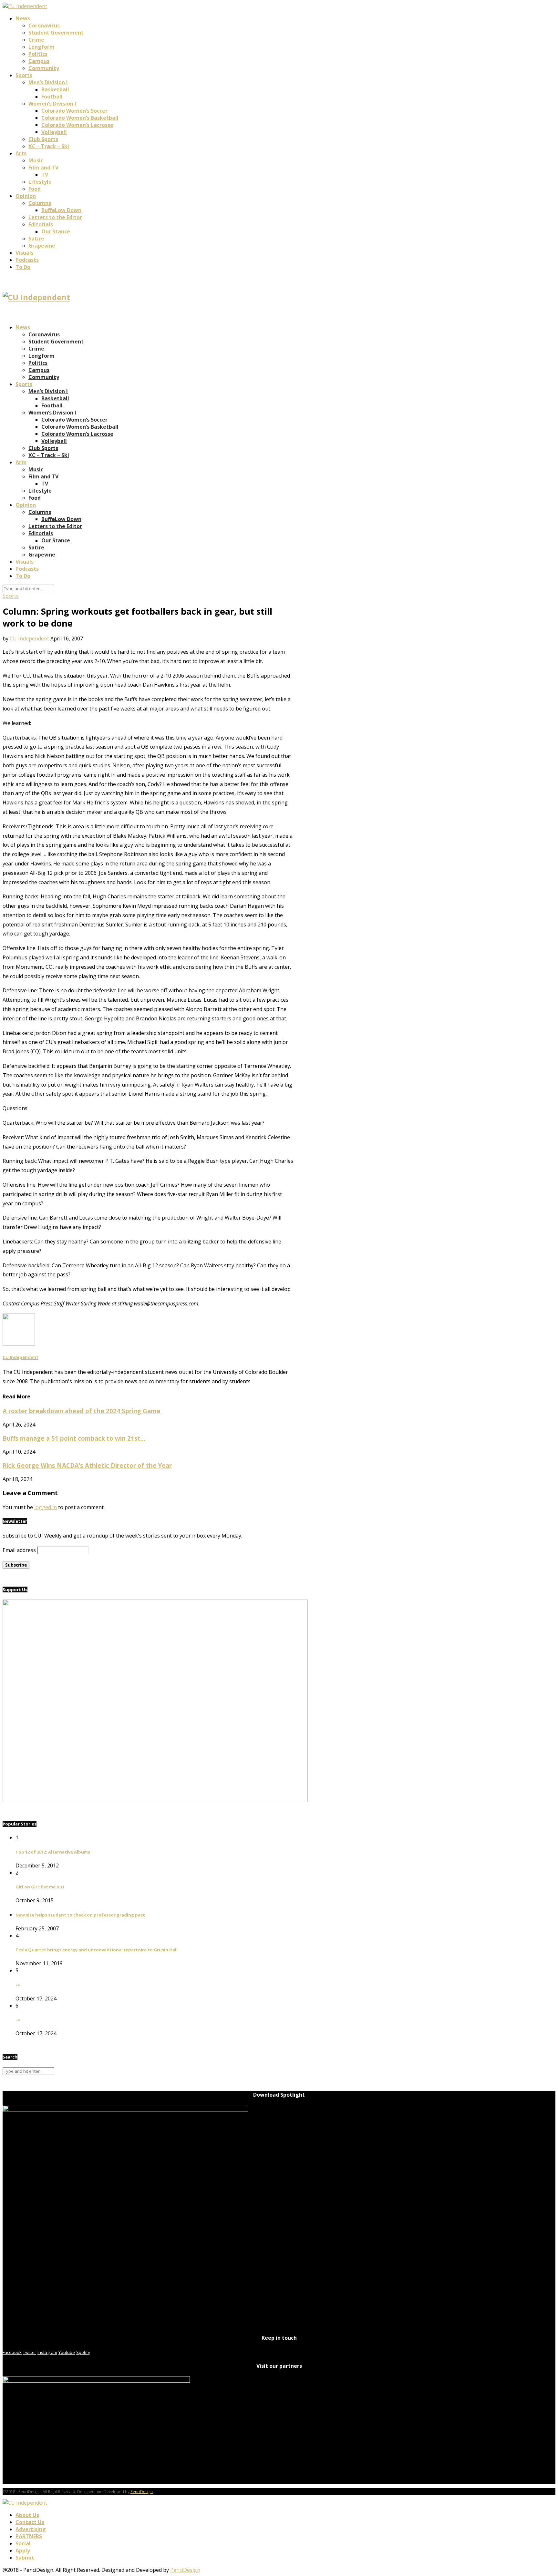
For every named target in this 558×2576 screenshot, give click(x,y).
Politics (38, 54)
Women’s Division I (52, 104)
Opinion (26, 196)
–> (18, 1985)
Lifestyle (40, 182)
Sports (24, 75)
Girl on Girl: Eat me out (40, 1887)
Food (35, 189)
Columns (40, 203)
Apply (23, 2550)
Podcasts (27, 260)
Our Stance (56, 231)
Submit (25, 2558)
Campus (39, 61)
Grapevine (42, 246)
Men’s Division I (48, 82)
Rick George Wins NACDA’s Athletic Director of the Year (87, 1465)
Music (36, 160)
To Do (23, 267)
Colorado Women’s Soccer (74, 111)
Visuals (25, 253)
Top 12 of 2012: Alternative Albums (53, 1852)
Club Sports (43, 139)
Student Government (56, 33)
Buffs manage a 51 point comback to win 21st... (74, 1438)
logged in (46, 1507)
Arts (21, 153)
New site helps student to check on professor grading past (80, 1915)
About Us (27, 2515)
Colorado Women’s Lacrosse (77, 125)
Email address (19, 1550)
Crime (36, 40)
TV (45, 175)
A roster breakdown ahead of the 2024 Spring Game (82, 1411)
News (23, 18)
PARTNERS (29, 2536)
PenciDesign (142, 2492)
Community (44, 68)
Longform (41, 47)
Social (23, 2543)
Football (52, 97)
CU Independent (29, 639)
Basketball (55, 89)
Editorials (41, 224)
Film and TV (43, 168)
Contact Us (30, 2522)
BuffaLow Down (61, 210)
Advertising (31, 2529)
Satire (36, 239)
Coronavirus (44, 26)
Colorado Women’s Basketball (80, 118)
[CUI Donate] (155, 1800)
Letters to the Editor (55, 217)
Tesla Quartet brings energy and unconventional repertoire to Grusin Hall (97, 1950)
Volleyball (54, 132)
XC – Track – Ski (49, 146)
